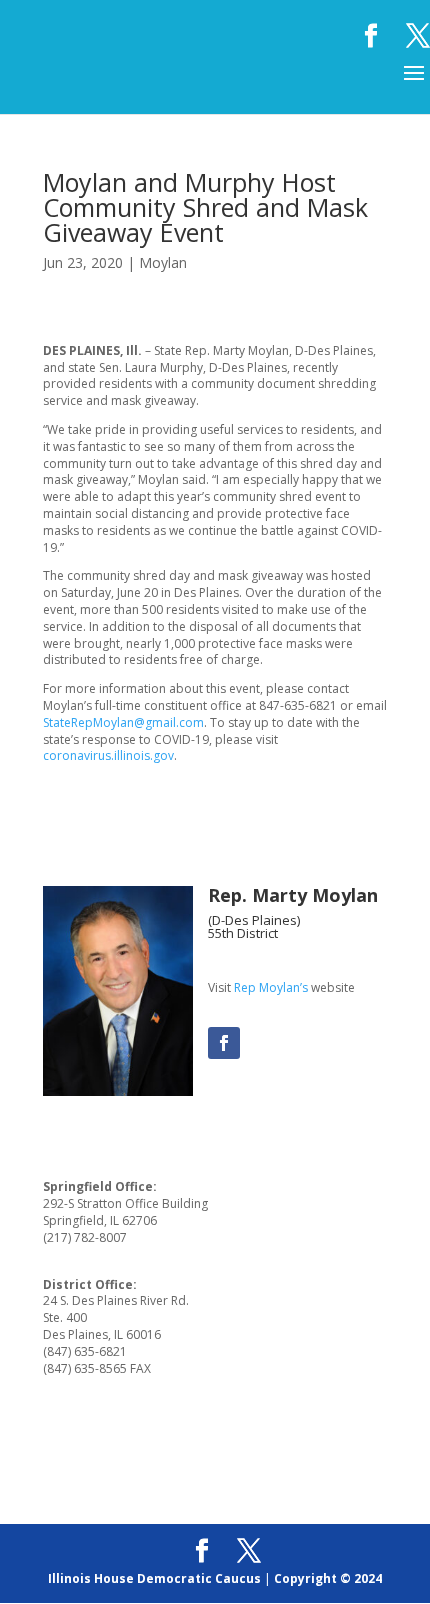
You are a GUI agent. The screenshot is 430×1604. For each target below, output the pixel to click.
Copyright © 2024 (328, 1578)
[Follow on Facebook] (224, 1043)
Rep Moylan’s (271, 987)
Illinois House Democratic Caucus (154, 1578)
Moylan (163, 262)
